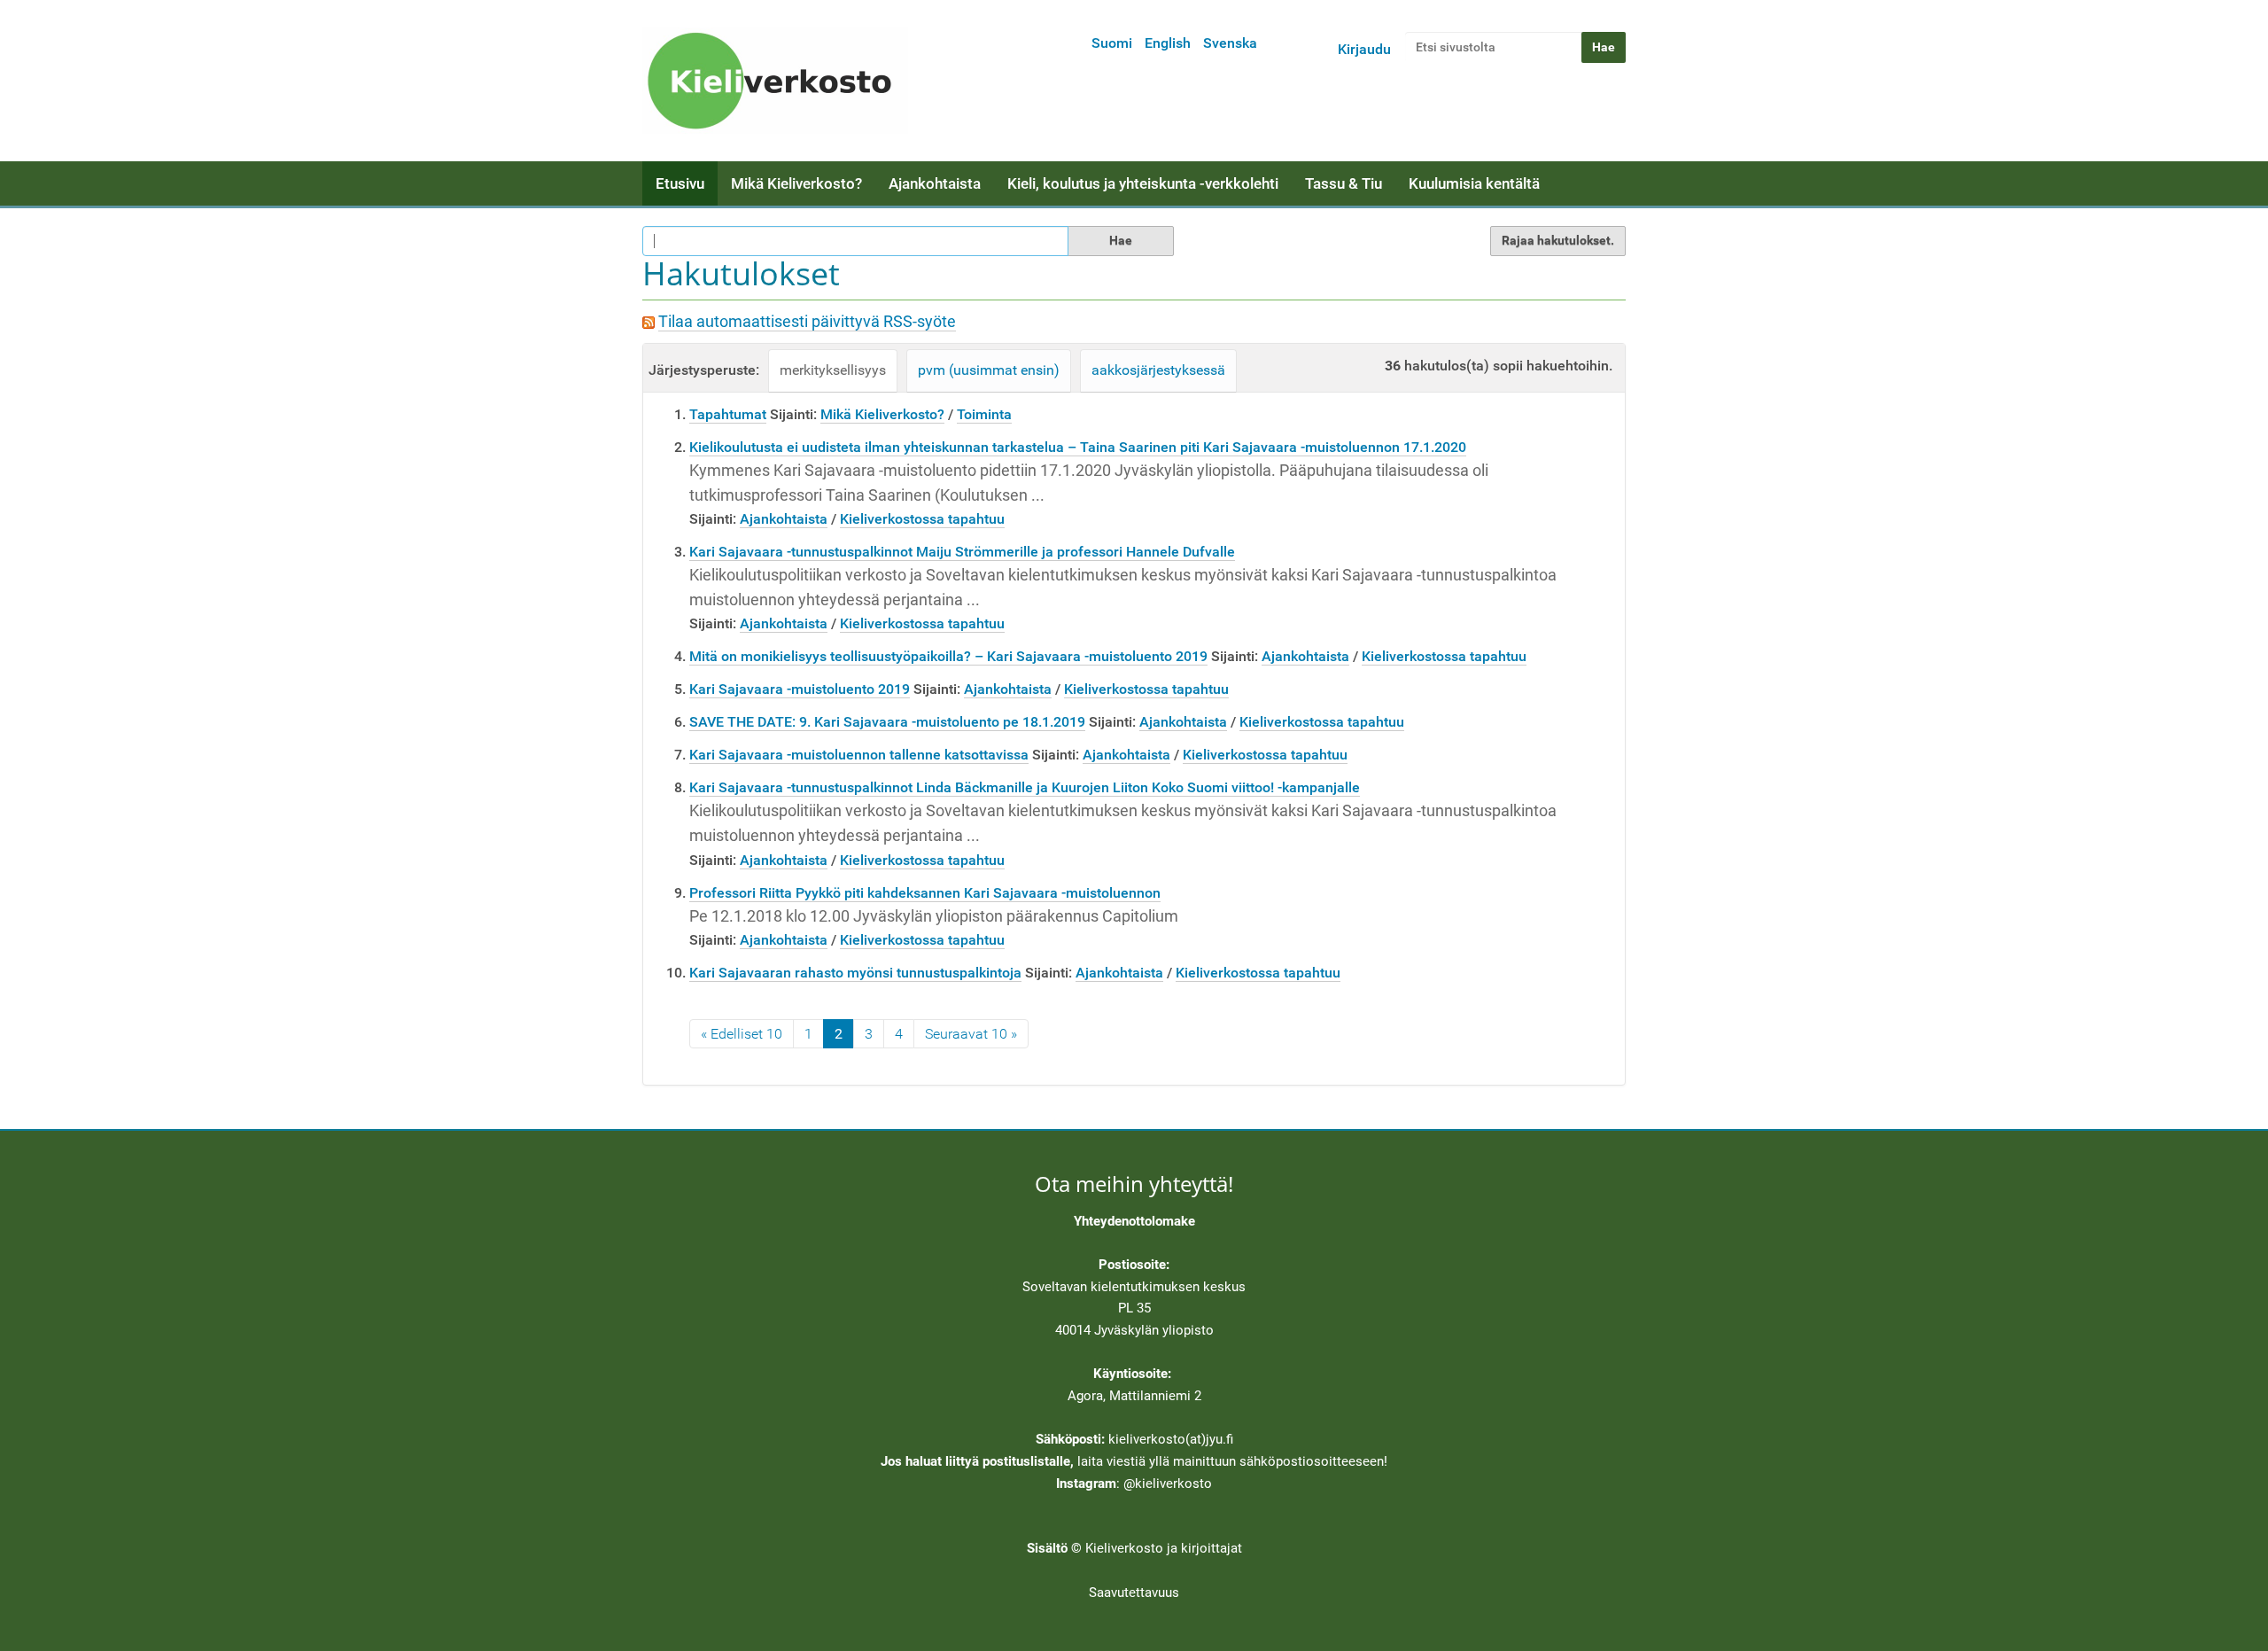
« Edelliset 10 (742, 1034)
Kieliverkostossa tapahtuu (922, 519)
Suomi (1112, 43)
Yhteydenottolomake (1134, 1221)
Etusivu (680, 183)
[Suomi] (775, 81)
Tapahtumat (728, 414)
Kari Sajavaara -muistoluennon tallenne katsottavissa (859, 755)
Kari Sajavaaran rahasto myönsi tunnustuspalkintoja (855, 973)
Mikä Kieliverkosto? (796, 183)
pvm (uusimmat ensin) (989, 370)
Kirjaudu (1364, 49)
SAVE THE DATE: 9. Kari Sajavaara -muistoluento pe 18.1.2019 (887, 722)
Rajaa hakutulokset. (1558, 240)
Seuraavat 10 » (971, 1034)
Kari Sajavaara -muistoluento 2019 (800, 689)
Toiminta (984, 414)
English (1168, 43)
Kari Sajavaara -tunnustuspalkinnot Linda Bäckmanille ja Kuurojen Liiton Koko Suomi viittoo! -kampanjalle (1025, 787)
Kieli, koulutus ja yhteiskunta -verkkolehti (1143, 183)
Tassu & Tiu (1344, 183)
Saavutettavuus (1134, 1593)
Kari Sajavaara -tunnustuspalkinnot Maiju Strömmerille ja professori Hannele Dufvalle (962, 552)
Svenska (1230, 43)
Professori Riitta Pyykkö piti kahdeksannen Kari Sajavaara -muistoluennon (925, 893)
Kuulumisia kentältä (1474, 183)
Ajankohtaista (935, 183)
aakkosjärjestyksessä (1158, 370)
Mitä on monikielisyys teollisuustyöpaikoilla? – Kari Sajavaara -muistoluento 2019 (948, 656)
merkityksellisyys (833, 370)
